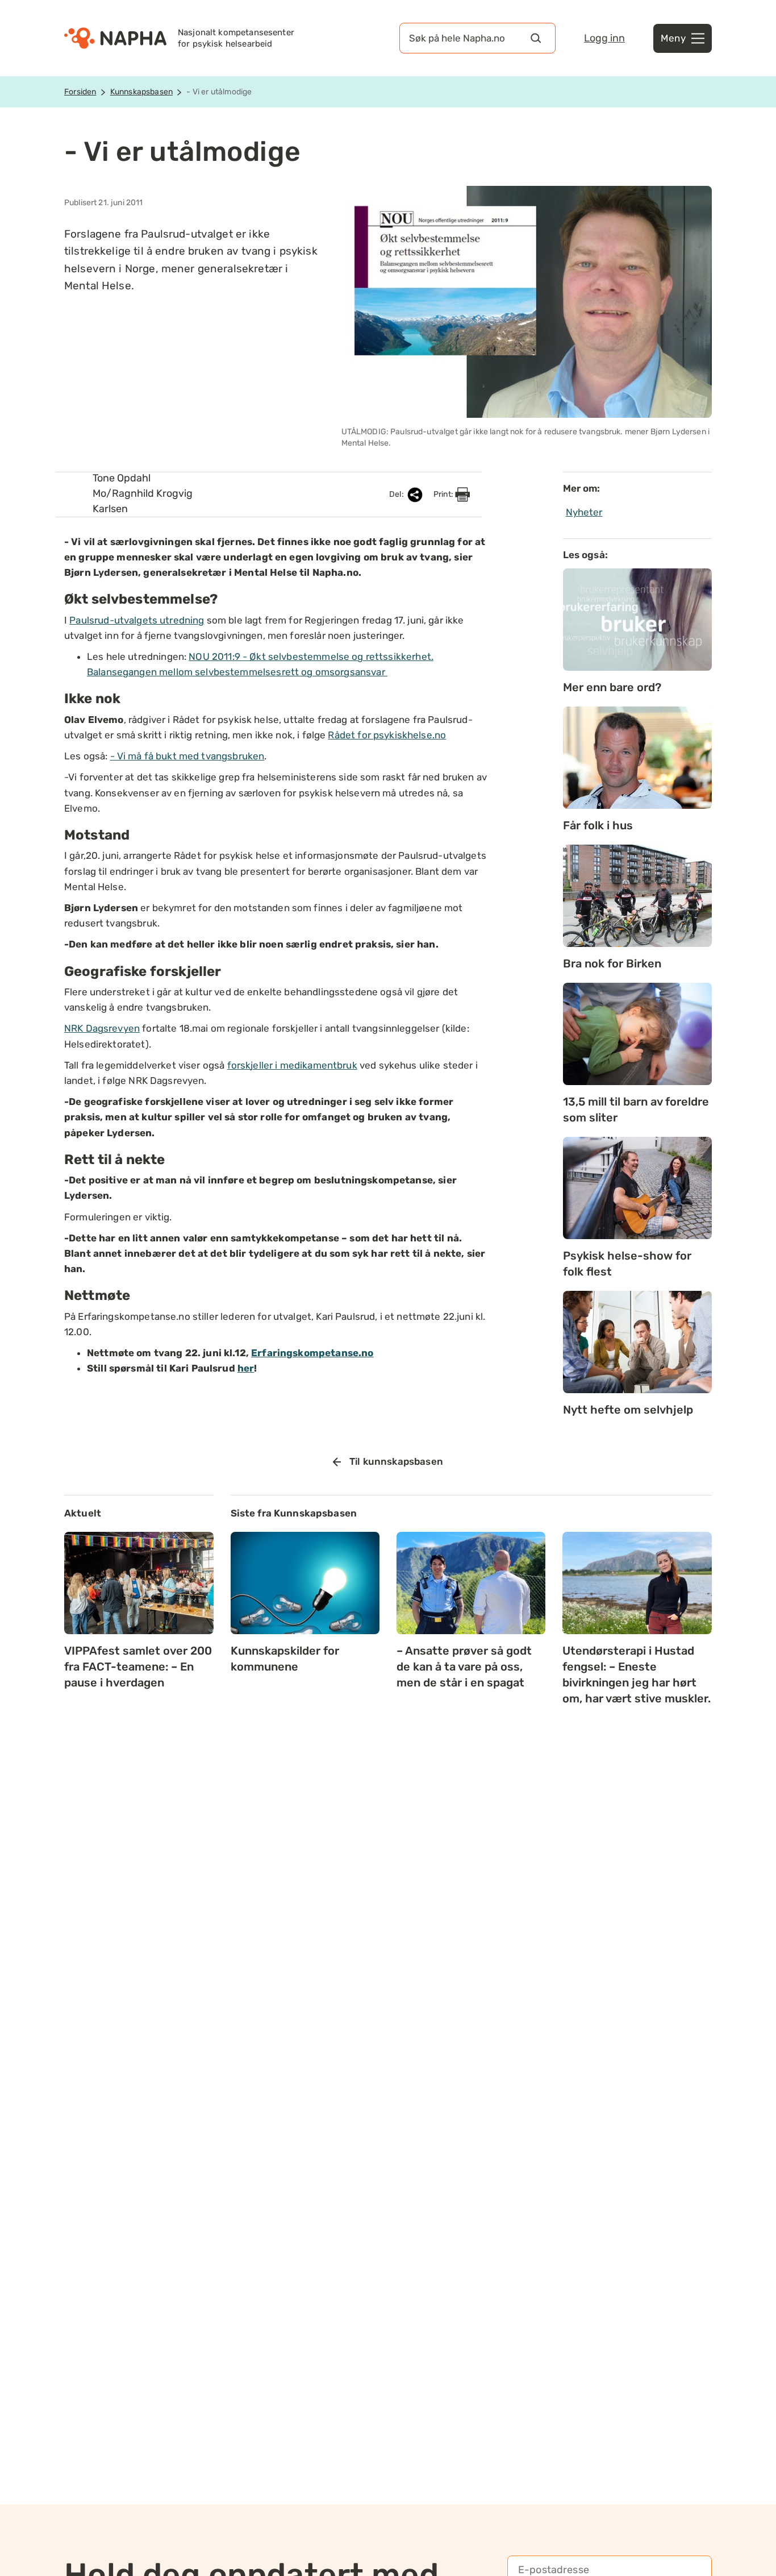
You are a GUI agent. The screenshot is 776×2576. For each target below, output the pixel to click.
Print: (444, 494)
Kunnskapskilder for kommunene (285, 1659)
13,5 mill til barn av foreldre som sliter (636, 1110)
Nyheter (584, 512)
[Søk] (536, 38)
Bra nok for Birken (612, 963)
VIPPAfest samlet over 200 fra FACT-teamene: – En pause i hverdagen (138, 1667)
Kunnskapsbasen (141, 92)
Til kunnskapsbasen (396, 1461)
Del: (397, 494)
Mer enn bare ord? (612, 687)
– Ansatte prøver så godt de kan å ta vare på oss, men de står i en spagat (464, 1667)
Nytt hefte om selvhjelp (628, 1410)
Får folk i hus (598, 825)
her (246, 1368)
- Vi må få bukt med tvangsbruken (187, 756)
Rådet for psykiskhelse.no (387, 735)
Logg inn (604, 38)
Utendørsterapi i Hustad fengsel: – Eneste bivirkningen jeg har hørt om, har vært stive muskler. (637, 1675)
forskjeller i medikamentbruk (292, 1065)
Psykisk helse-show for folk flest (627, 1264)
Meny (673, 38)
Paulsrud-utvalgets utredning (137, 620)
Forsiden (80, 92)
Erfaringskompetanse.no (312, 1353)
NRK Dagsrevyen (102, 1028)
